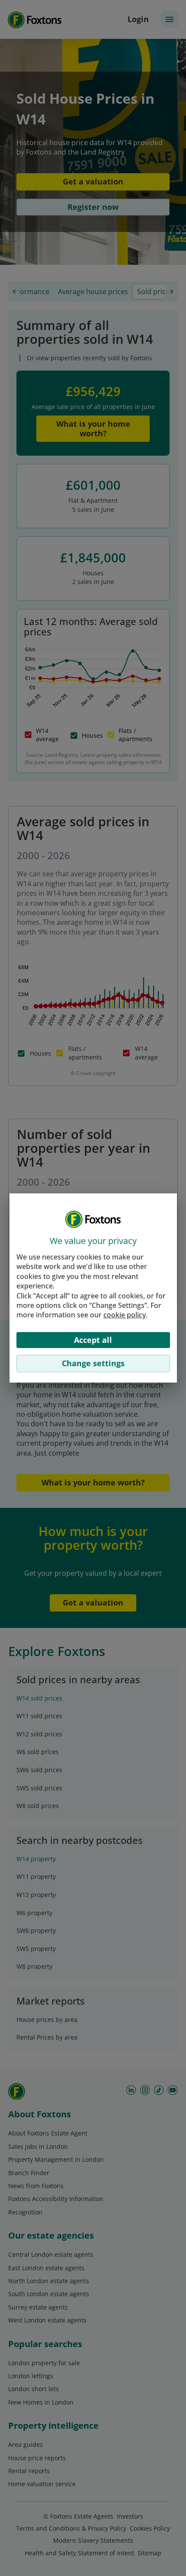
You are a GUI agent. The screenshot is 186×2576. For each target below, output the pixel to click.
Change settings (93, 1363)
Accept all (93, 1340)
